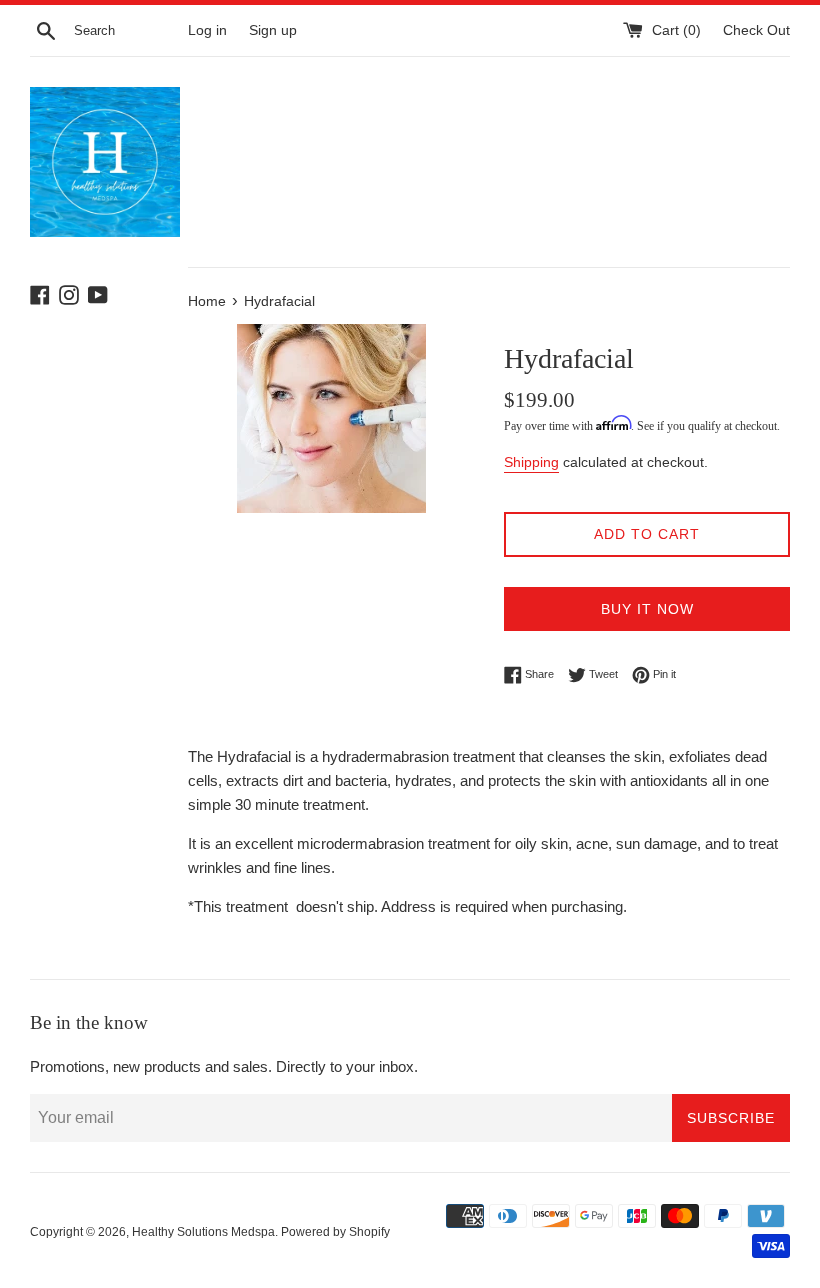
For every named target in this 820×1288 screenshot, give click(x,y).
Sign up (273, 30)
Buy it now (647, 609)
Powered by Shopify (335, 1232)
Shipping (531, 462)
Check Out (756, 30)
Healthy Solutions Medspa (203, 1232)
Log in (207, 30)
